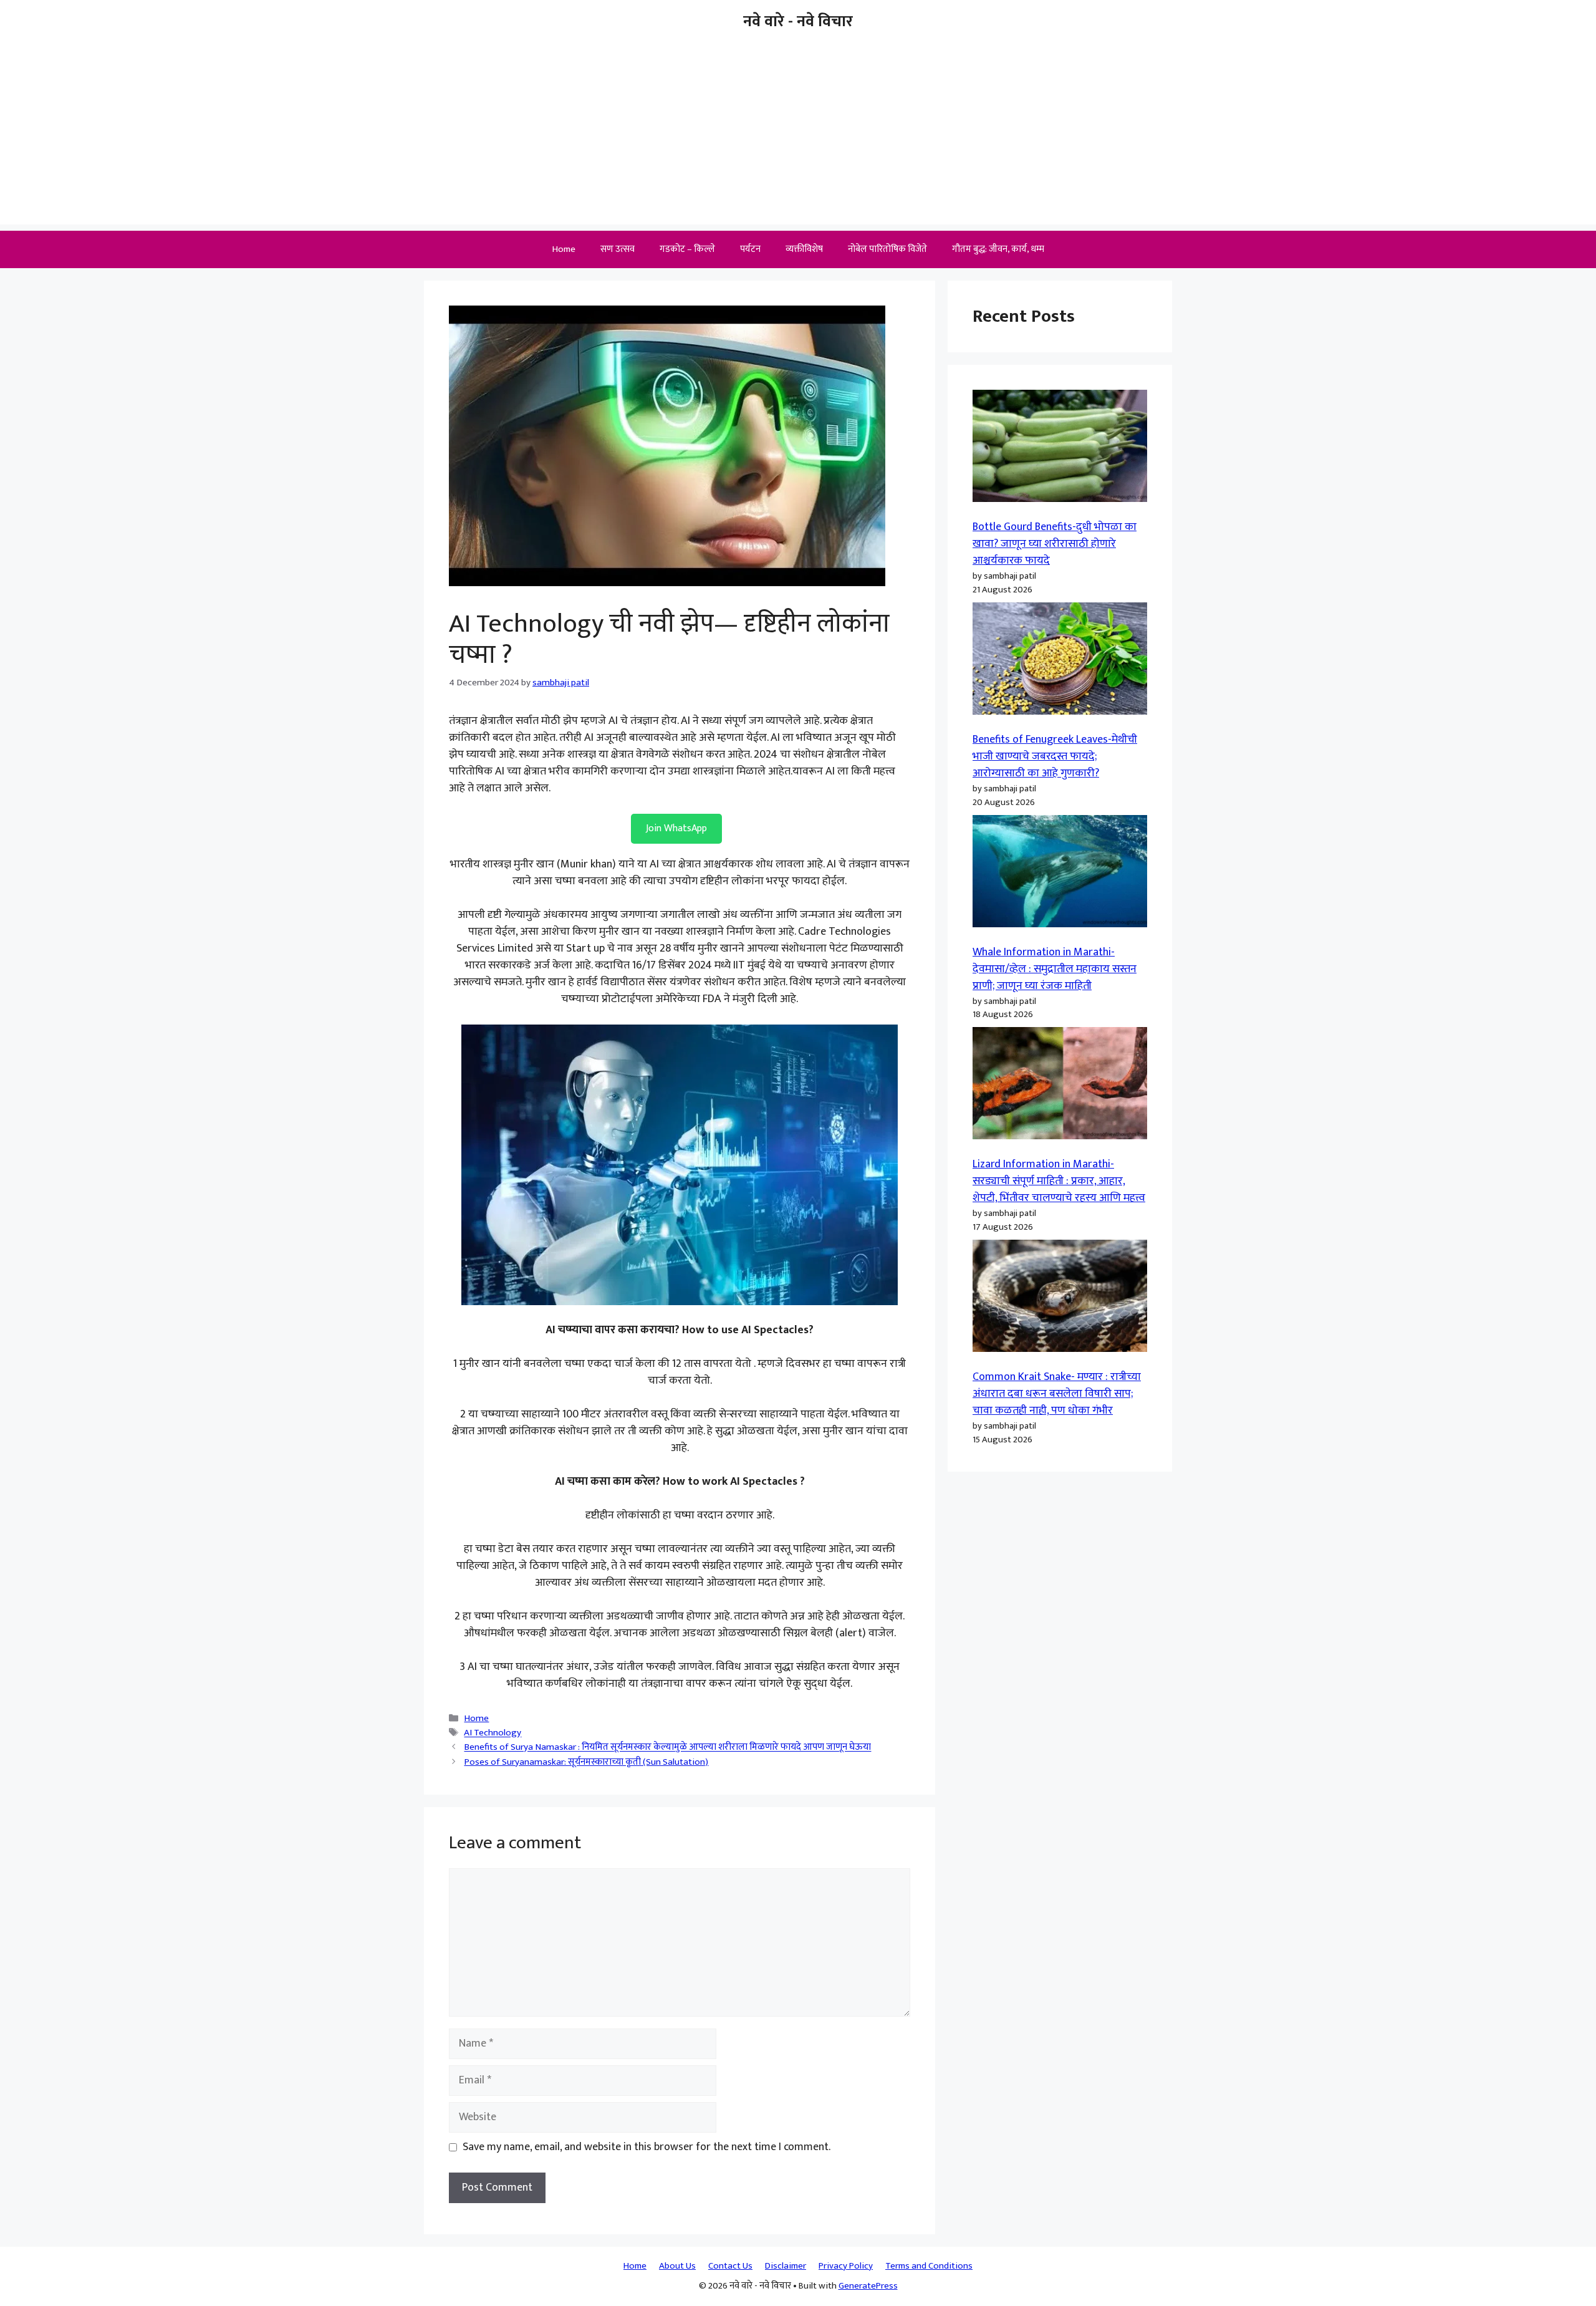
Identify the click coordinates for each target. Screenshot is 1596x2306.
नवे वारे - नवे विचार (798, 22)
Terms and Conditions (929, 2266)
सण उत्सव (618, 249)
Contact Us (730, 2266)
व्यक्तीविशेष (804, 249)
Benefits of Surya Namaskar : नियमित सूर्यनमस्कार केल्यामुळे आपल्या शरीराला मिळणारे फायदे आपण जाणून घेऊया (667, 1748)
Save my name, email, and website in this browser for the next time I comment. (647, 2147)
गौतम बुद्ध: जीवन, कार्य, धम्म (998, 249)
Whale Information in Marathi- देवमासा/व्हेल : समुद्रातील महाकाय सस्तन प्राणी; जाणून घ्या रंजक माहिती (1055, 969)
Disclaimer (786, 2266)
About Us (677, 2266)
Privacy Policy (846, 2266)
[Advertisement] (798, 137)
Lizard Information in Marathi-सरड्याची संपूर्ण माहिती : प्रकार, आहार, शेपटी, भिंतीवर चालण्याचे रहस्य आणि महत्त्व (1059, 1181)
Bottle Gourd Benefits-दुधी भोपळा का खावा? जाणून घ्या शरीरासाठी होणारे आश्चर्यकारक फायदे (1055, 544)
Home (564, 249)
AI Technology (493, 1733)
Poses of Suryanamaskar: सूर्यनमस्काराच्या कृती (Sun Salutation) (586, 1762)
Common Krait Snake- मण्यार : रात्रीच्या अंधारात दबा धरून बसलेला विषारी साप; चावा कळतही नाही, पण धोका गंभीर (1057, 1394)
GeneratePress (868, 2286)
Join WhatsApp (676, 828)
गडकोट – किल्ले (687, 249)
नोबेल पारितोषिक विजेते (887, 249)
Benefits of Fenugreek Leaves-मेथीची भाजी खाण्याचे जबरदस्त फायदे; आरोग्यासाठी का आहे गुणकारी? (1055, 756)
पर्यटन (750, 249)
